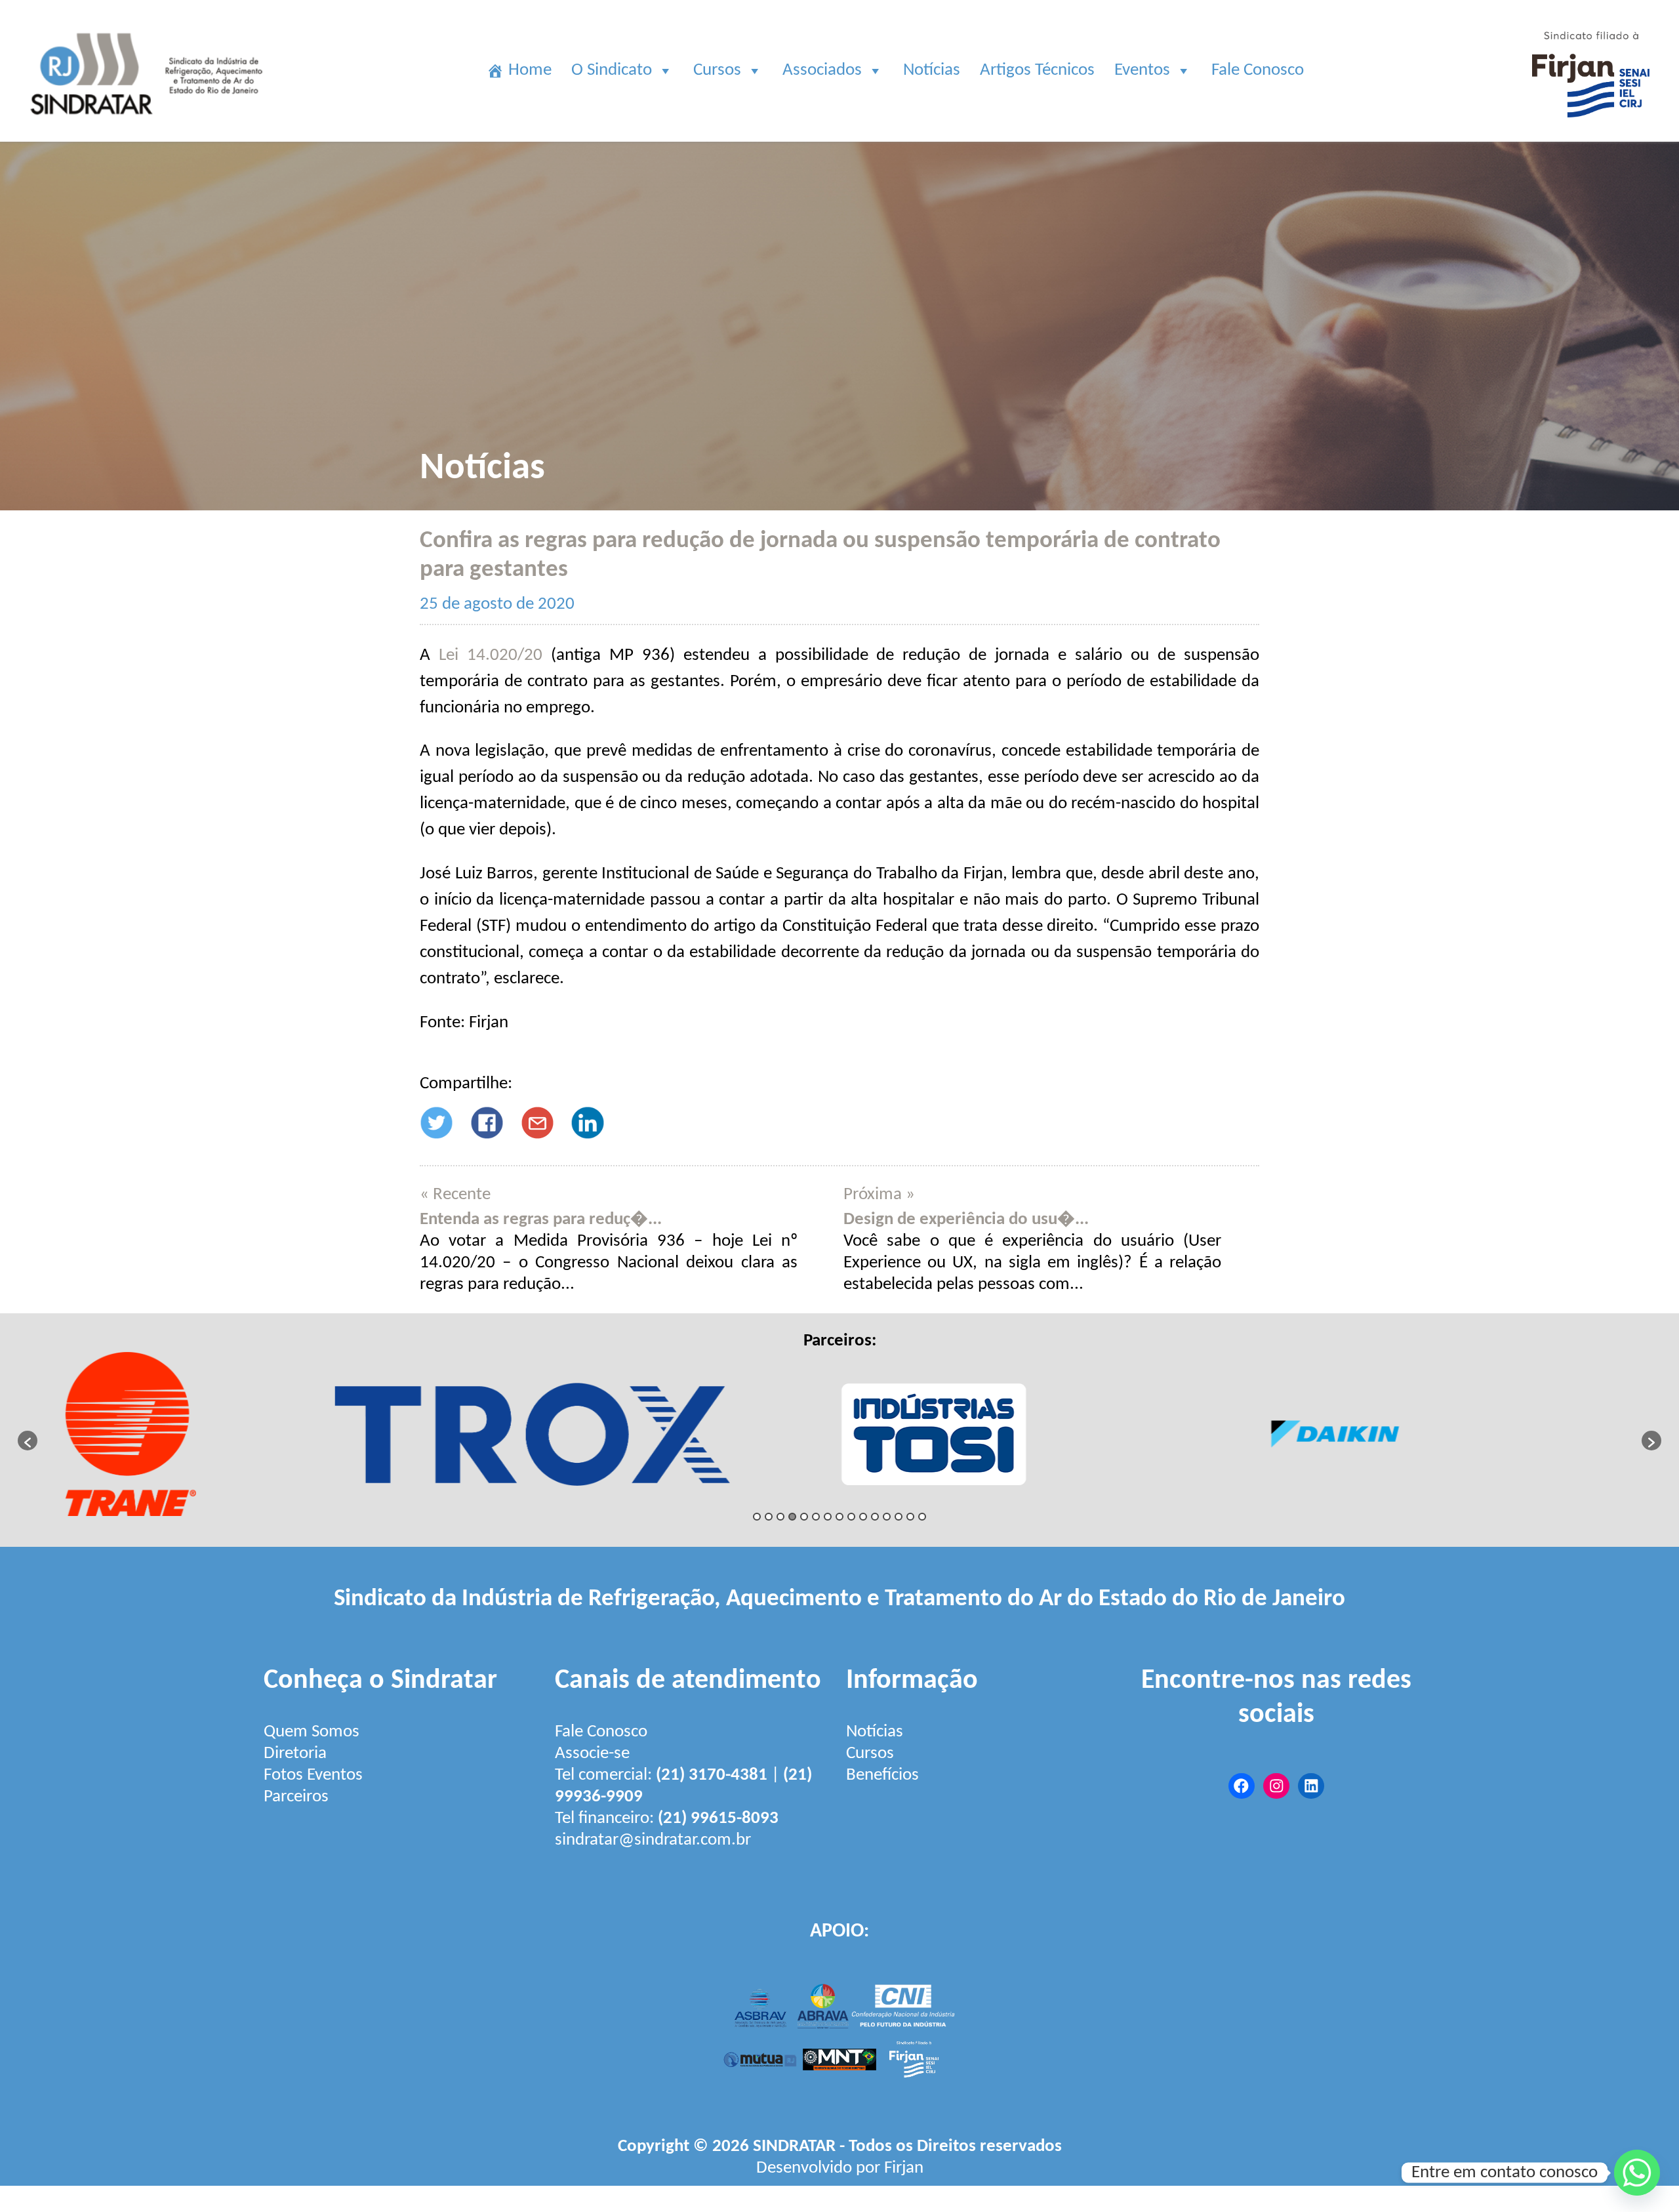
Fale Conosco (1258, 71)
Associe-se (592, 1754)
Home (530, 71)
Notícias (932, 71)
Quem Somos (312, 1732)
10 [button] (863, 1517)
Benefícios (882, 1775)
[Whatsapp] (1637, 2173)
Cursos (717, 71)
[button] (28, 1441)
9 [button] (851, 1517)
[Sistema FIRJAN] (1591, 131)
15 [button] (922, 1517)
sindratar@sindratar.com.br (653, 1840)
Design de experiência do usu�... (966, 1220)
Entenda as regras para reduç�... (541, 1220)
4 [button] (792, 1517)
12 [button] (887, 1517)
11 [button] (875, 1517)
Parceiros (296, 1797)
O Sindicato (612, 71)
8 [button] (839, 1517)
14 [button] (910, 1517)
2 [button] (769, 1517)
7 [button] (828, 1517)
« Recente (455, 1195)
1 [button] (757, 1517)
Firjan (904, 2168)
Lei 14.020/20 (491, 656)
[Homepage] (149, 131)
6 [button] (816, 1517)
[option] (238, 1434)
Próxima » (879, 1195)
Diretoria (295, 1754)
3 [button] (780, 1517)
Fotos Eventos (313, 1775)
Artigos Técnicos (1037, 71)
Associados (822, 71)
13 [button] (899, 1517)
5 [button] (804, 1517)
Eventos (1142, 71)
